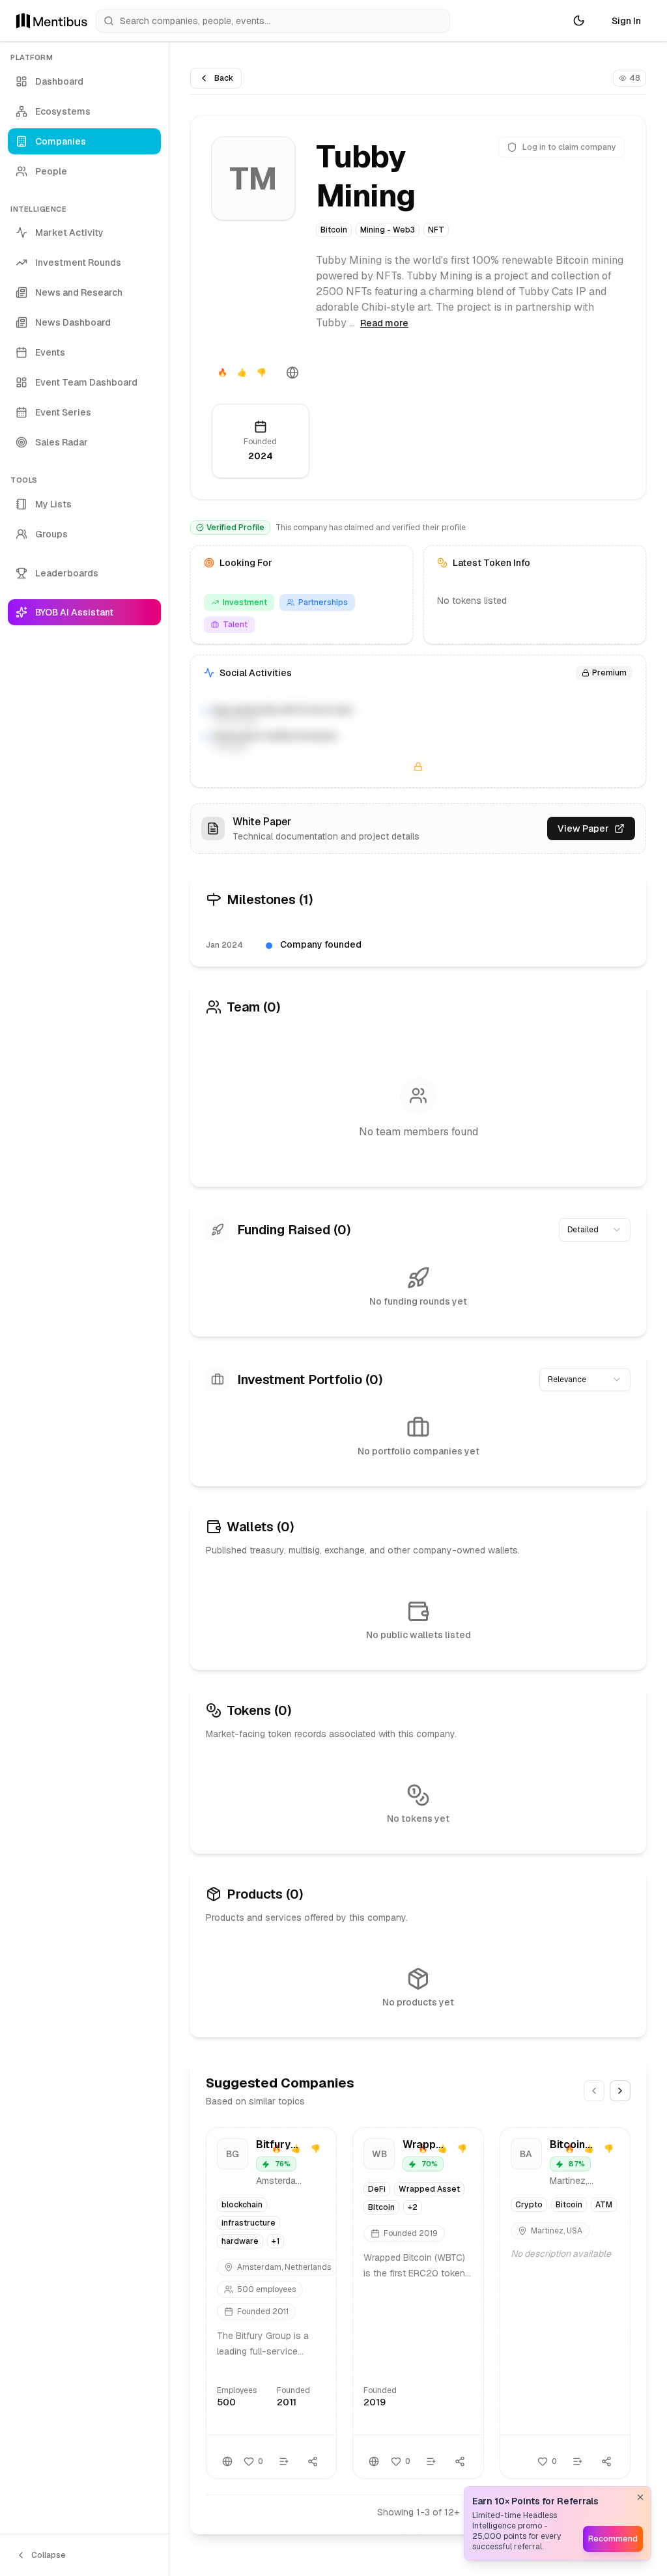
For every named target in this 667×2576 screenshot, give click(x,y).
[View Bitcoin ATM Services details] (565, 2303)
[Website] (292, 373)
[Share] (313, 2461)
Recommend (613, 2539)
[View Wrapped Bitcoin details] (418, 2303)
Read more (384, 323)
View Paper (583, 828)
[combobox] (595, 1230)
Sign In (626, 21)
